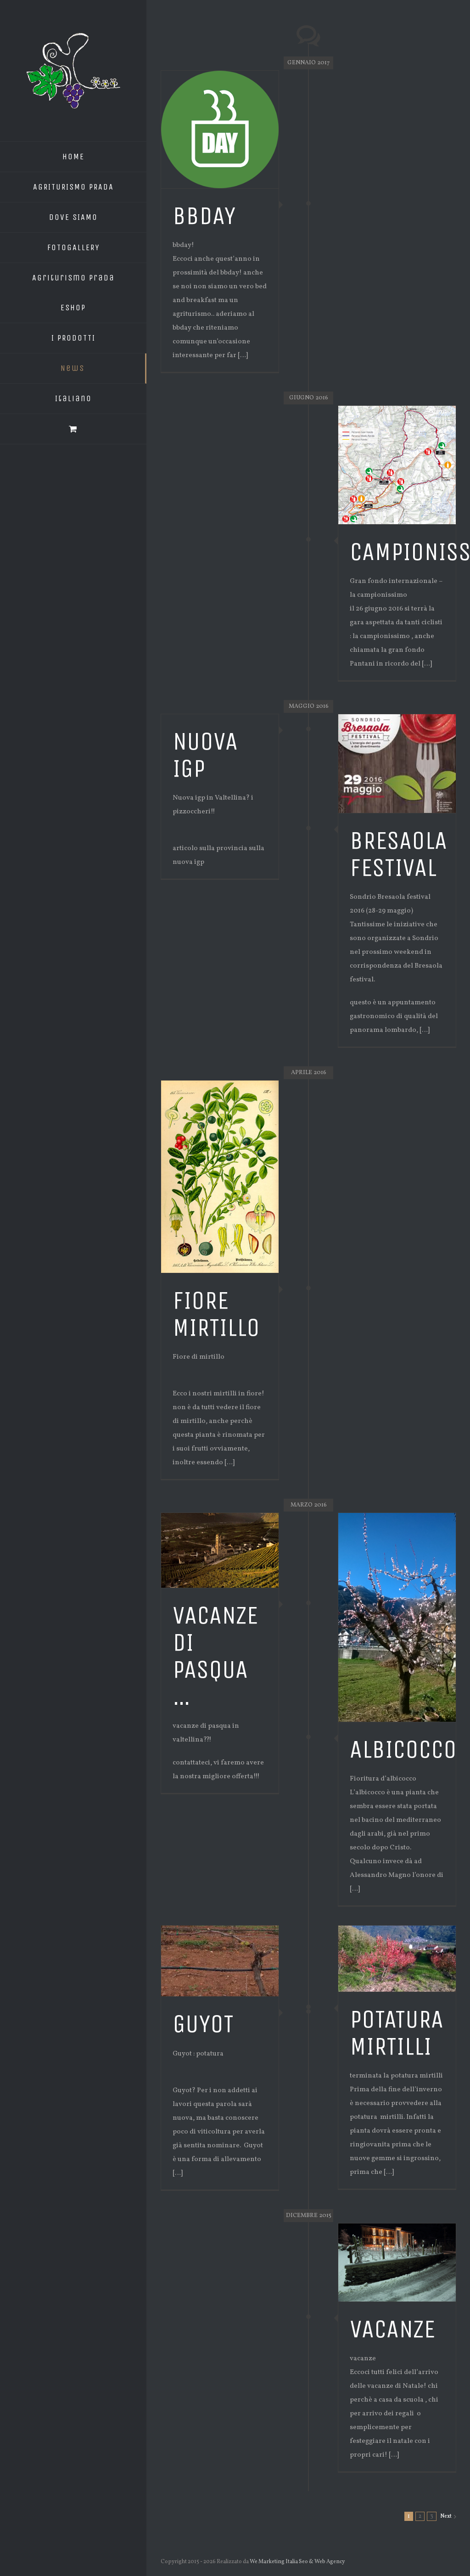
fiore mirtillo (216, 1314)
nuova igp (205, 755)
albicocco (403, 1749)
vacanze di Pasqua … (215, 1656)
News (73, 368)
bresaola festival (398, 854)
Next (446, 2516)
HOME (73, 157)
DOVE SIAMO (73, 217)
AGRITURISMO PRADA (73, 187)
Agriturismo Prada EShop (73, 293)
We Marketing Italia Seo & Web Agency (298, 2562)
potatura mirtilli (397, 2033)
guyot (203, 2024)
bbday (204, 216)
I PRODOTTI (73, 338)
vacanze (392, 2329)
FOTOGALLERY (73, 247)
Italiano (73, 398)
